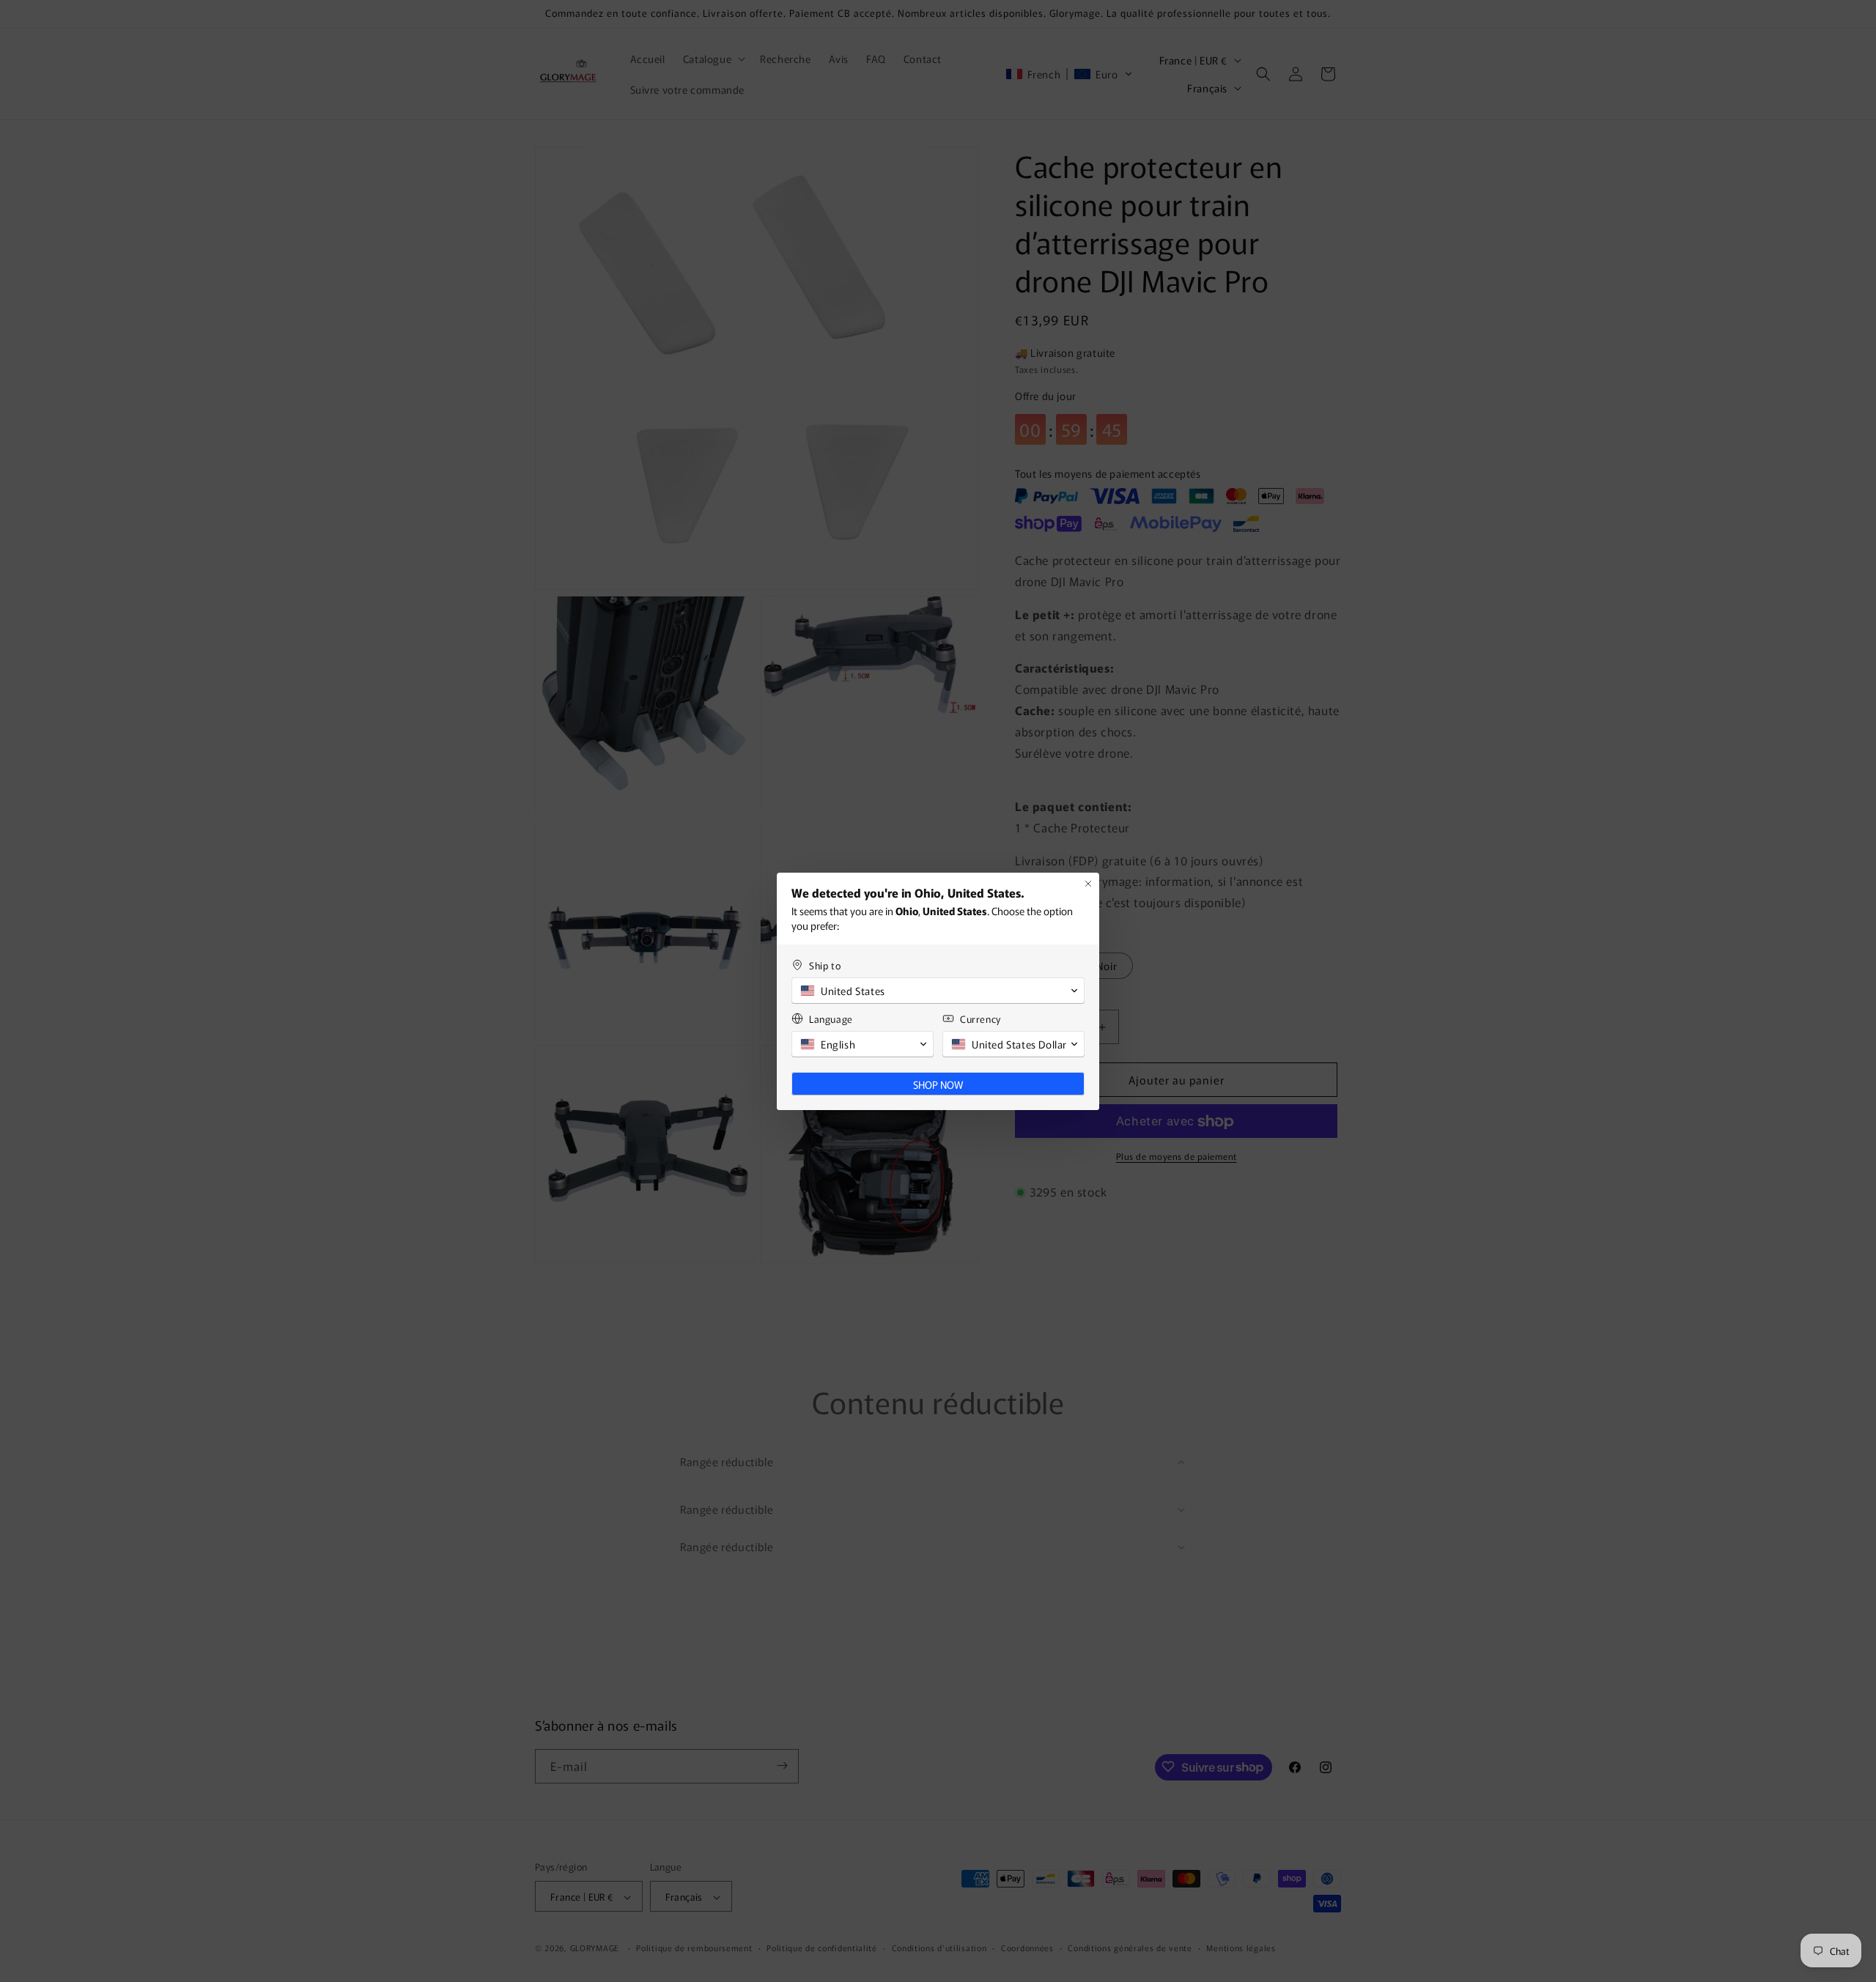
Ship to (825, 965)
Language (831, 1019)
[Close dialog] (1088, 884)
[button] (938, 991)
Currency (981, 1019)
